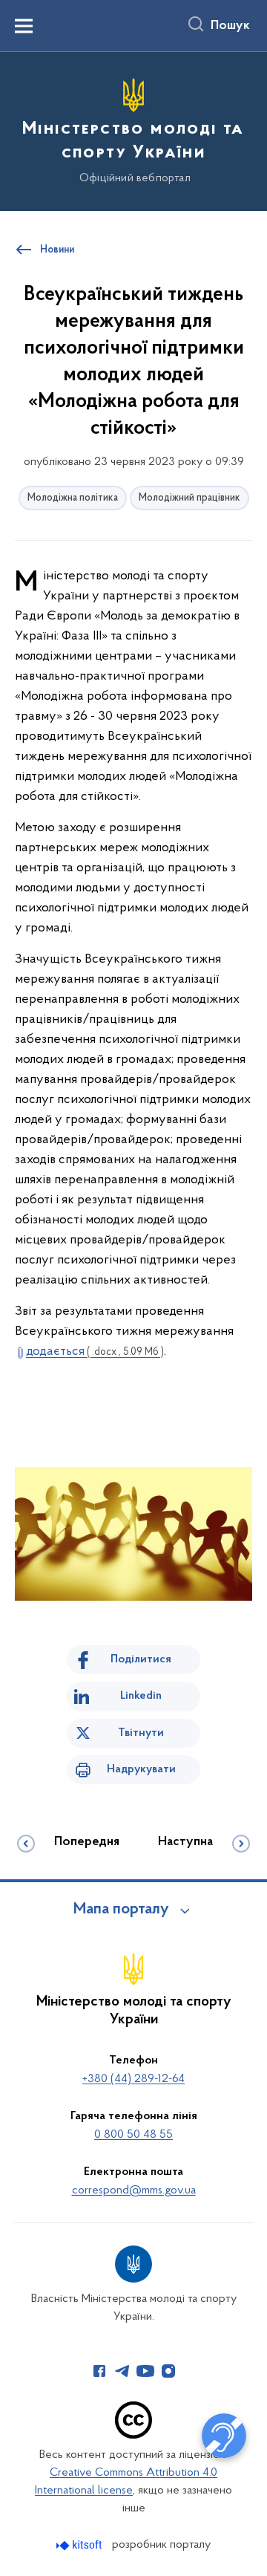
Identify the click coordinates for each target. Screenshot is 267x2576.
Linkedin (141, 1696)
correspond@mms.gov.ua (134, 2190)
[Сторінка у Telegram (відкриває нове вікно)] (122, 2371)
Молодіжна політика (73, 498)
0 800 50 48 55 (133, 2135)
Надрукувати (141, 1769)
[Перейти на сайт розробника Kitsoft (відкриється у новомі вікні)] (80, 2545)
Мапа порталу (121, 1910)
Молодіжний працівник (189, 498)
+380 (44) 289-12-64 (133, 2079)
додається (95, 1352)
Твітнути (141, 1733)
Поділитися (141, 1659)
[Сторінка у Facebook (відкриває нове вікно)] (99, 2371)
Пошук (230, 26)
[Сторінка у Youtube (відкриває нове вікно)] (145, 2371)
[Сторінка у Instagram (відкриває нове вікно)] (168, 2371)
